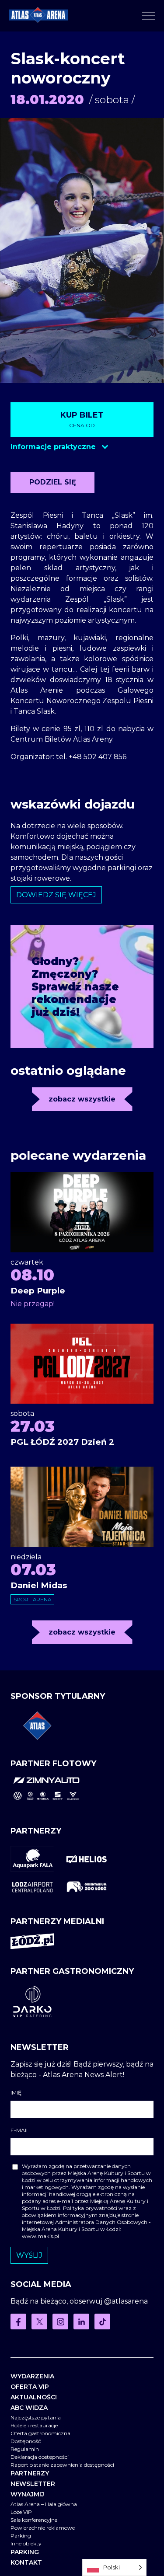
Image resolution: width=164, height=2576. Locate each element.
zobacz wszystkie (82, 1099)
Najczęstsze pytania (36, 2417)
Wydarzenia (32, 2376)
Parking (21, 2536)
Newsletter (33, 2484)
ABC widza (29, 2408)
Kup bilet (82, 419)
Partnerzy (30, 2473)
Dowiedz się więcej (56, 895)
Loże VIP (21, 2512)
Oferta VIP (30, 2387)
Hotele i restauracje (34, 2425)
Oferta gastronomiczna (40, 2433)
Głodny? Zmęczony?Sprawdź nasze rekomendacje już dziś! (75, 987)
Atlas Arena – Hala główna (44, 2504)
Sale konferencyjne (34, 2520)
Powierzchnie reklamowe (43, 2528)
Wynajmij (27, 2494)
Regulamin (25, 2449)
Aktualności (34, 2397)
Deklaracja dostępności (40, 2457)
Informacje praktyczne (54, 447)
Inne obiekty (26, 2543)
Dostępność (26, 2441)
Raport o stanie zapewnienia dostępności (62, 2465)
